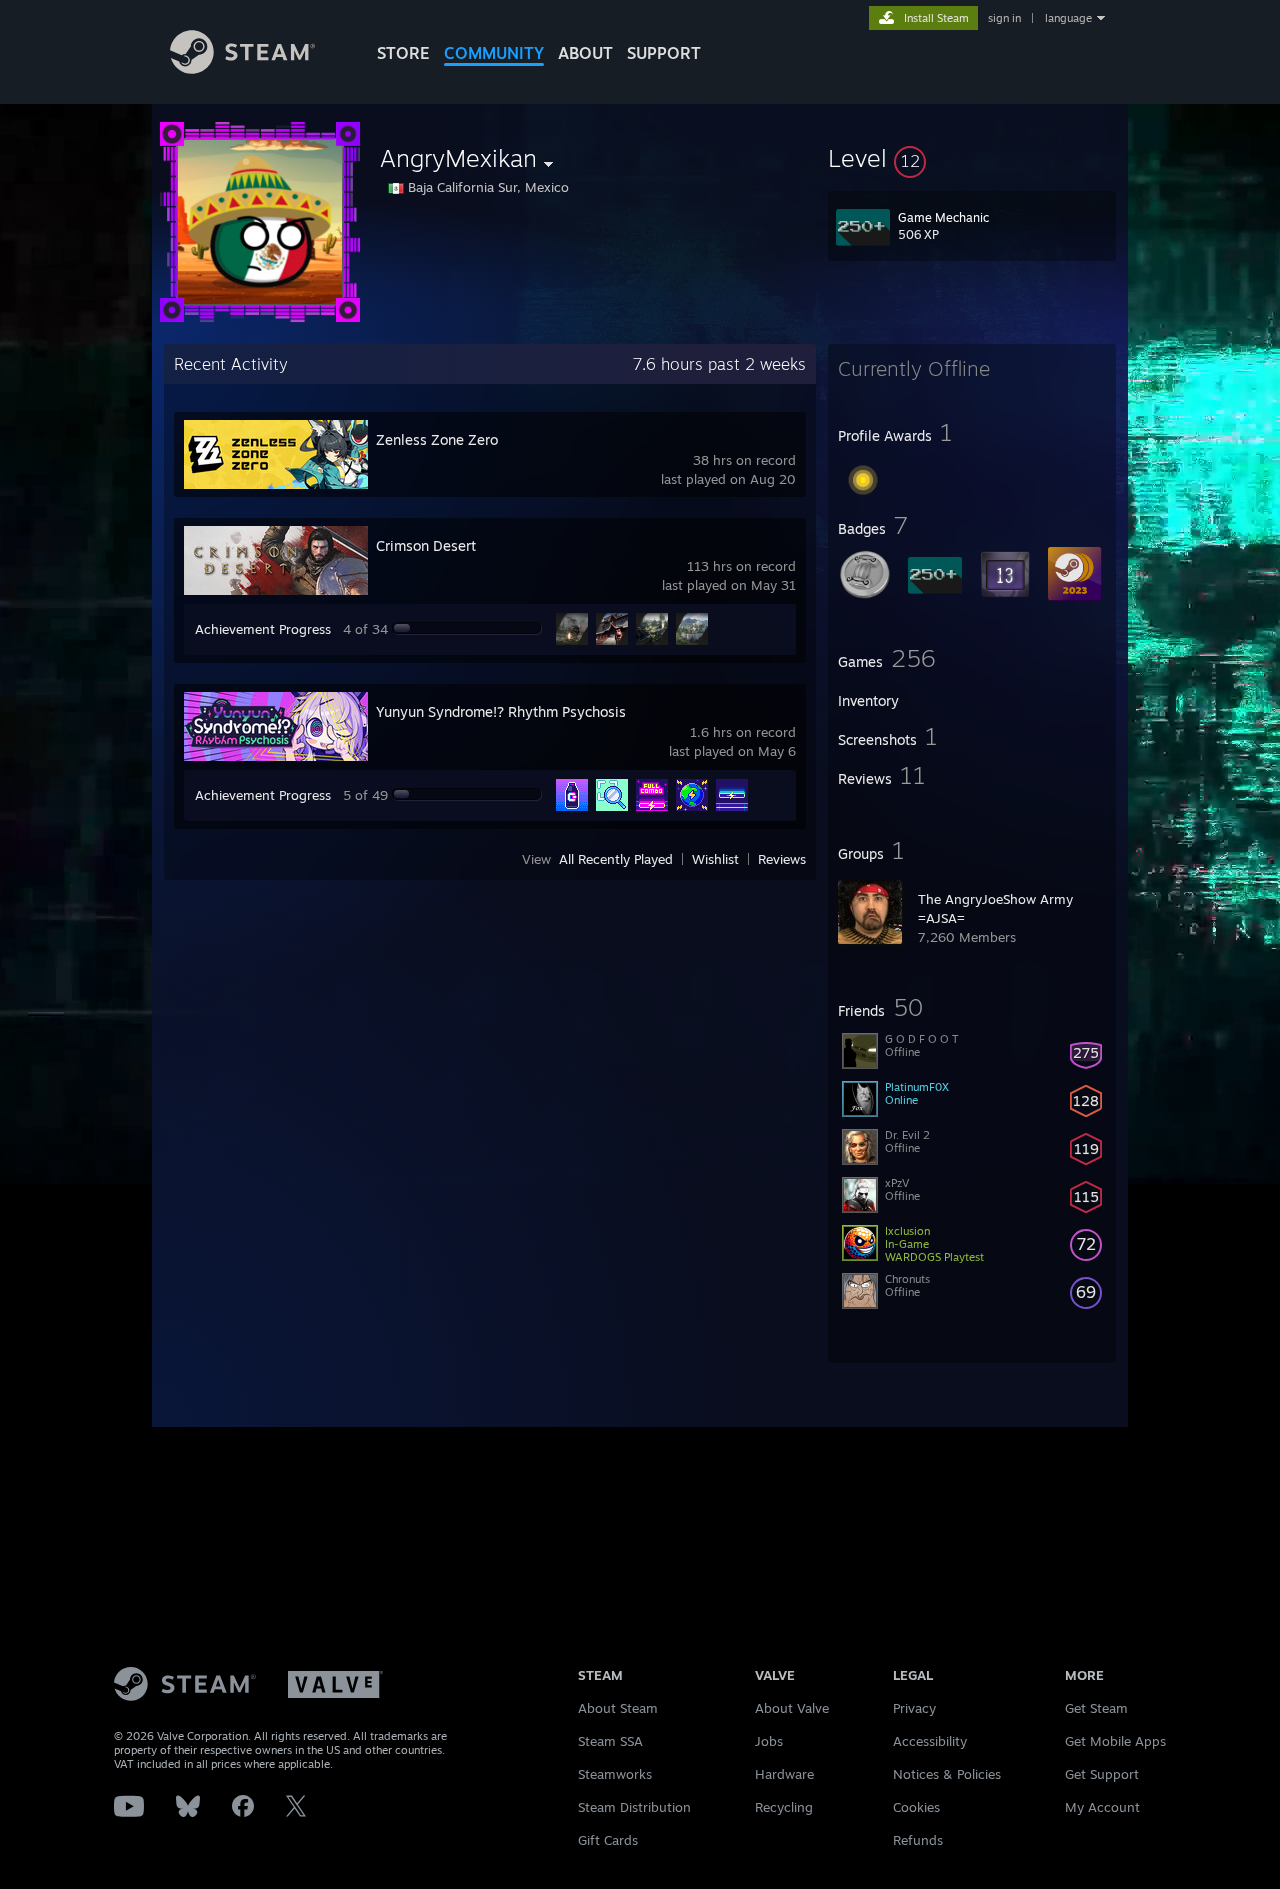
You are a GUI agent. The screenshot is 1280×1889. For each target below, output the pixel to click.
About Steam (618, 1708)
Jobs (769, 1741)
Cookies (916, 1807)
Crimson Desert (426, 545)
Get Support (1102, 1774)
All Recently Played (616, 859)
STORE (403, 53)
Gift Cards (608, 1840)
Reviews (782, 859)
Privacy (914, 1708)
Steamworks (615, 1774)
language (1068, 18)
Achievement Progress (263, 629)
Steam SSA (610, 1741)
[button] (972, 158)
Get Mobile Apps (1115, 1741)
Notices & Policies (947, 1774)
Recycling (784, 1807)
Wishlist (715, 859)
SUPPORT (664, 53)
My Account (1102, 1807)
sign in (1004, 18)
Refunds (918, 1840)
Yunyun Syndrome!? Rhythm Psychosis (501, 711)
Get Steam (1096, 1708)
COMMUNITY (494, 53)
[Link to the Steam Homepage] (242, 68)
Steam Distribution (634, 1807)
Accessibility (930, 1741)
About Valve (792, 1708)
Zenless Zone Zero (437, 439)
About (585, 53)
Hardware (784, 1774)
